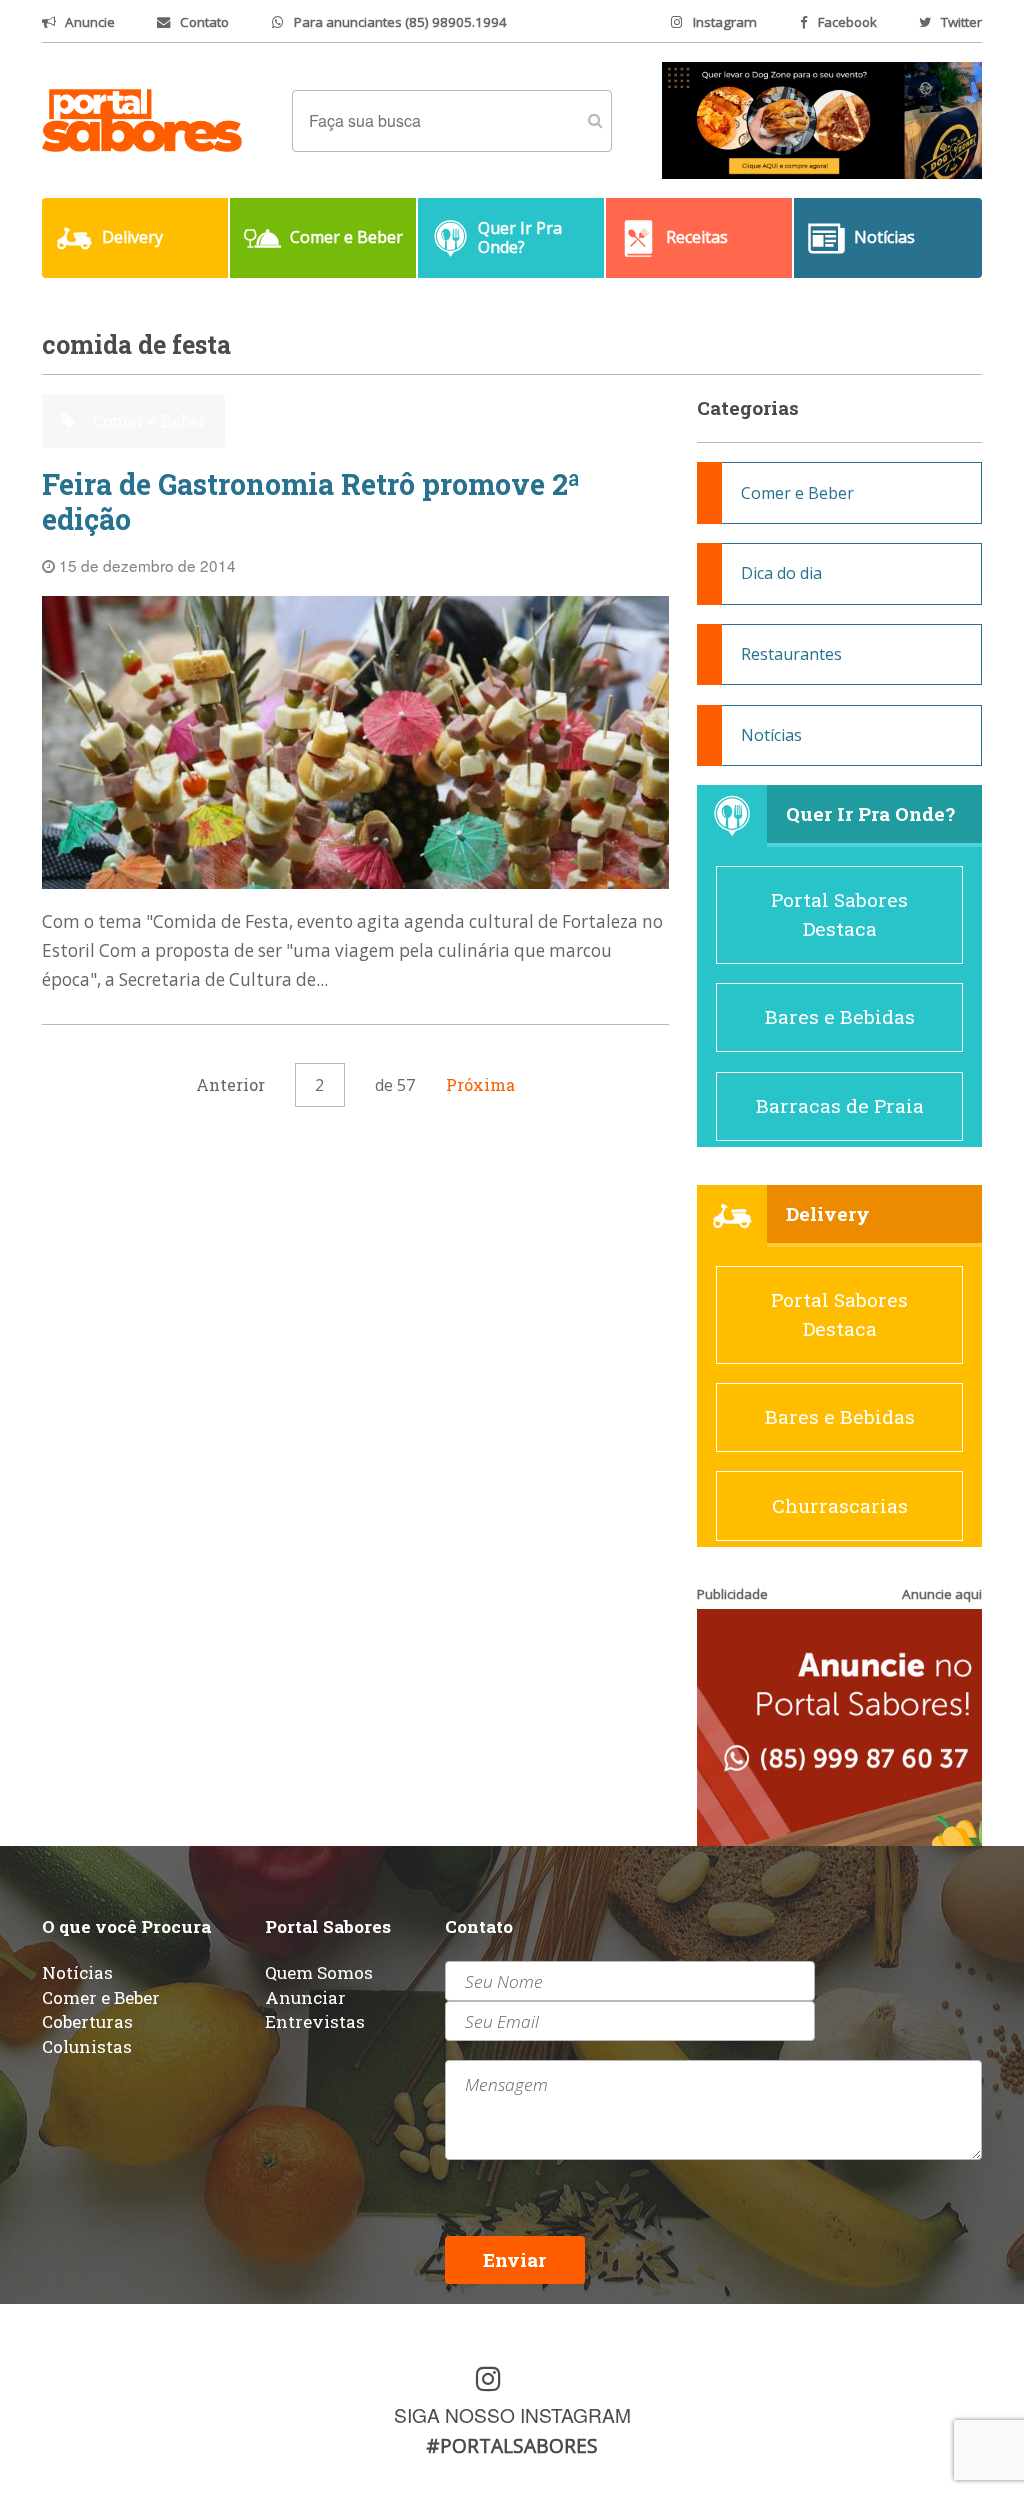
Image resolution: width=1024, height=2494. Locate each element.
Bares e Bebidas (840, 1016)
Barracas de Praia (840, 1105)
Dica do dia (781, 573)
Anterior (230, 1084)
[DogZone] (822, 119)
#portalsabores (512, 2445)
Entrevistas (315, 2021)
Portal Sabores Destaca (839, 914)
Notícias (771, 735)
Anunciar (305, 1997)
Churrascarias (840, 1505)
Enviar (514, 2259)
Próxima (480, 1084)
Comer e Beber (147, 420)
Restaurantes (791, 654)
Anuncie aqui (942, 1594)
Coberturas (87, 2021)
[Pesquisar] (595, 121)
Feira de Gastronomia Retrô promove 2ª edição (311, 501)
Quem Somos (319, 1972)
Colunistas (87, 2046)
